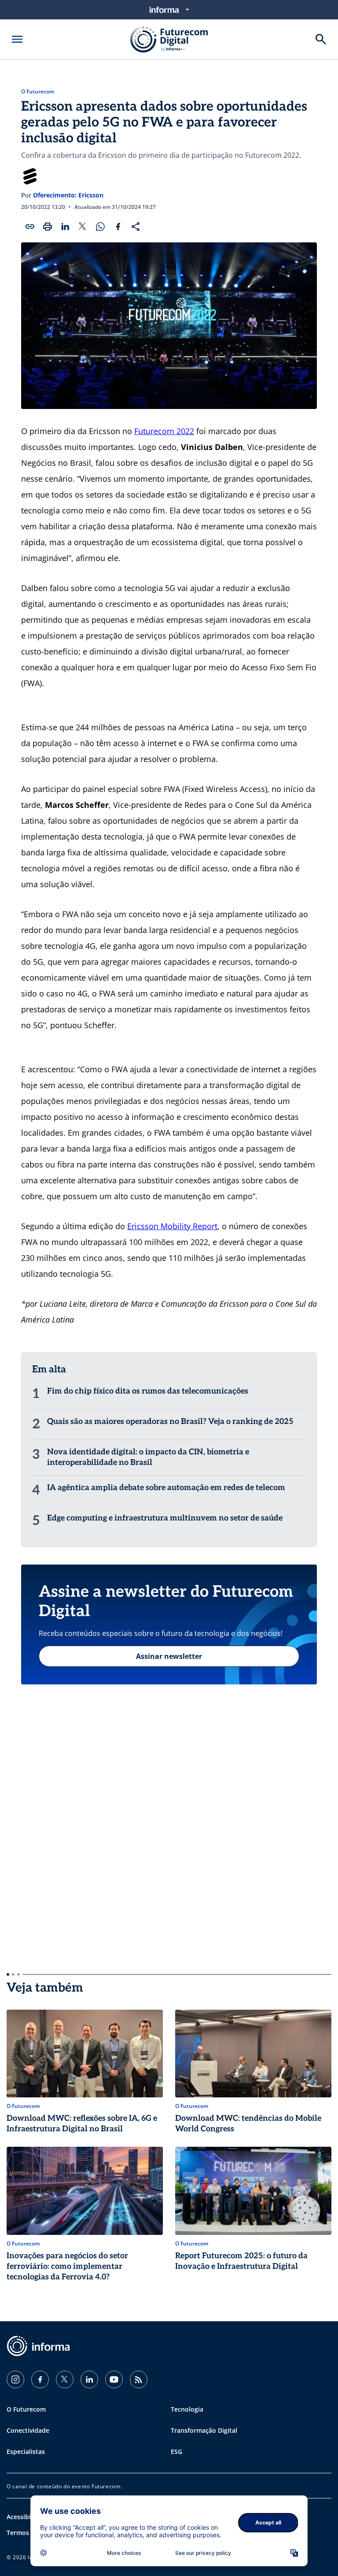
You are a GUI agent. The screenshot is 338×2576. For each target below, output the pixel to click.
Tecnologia (187, 2409)
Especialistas (26, 2451)
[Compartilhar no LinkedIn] (65, 227)
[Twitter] (65, 2379)
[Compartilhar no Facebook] (118, 227)
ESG (176, 2451)
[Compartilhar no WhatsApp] (100, 227)
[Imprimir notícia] (48, 227)
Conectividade (28, 2430)
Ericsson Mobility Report (172, 1226)
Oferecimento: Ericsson (68, 195)
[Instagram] (15, 2379)
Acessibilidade (28, 2517)
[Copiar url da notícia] (30, 227)
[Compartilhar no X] (83, 227)
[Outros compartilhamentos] (136, 227)
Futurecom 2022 (164, 431)
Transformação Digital (204, 2430)
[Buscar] (321, 39)
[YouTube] (114, 2379)
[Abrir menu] (17, 39)
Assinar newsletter (169, 1656)
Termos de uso (29, 2533)
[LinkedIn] (89, 2379)
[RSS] (139, 2379)
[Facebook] (40, 2379)
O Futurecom (38, 92)
